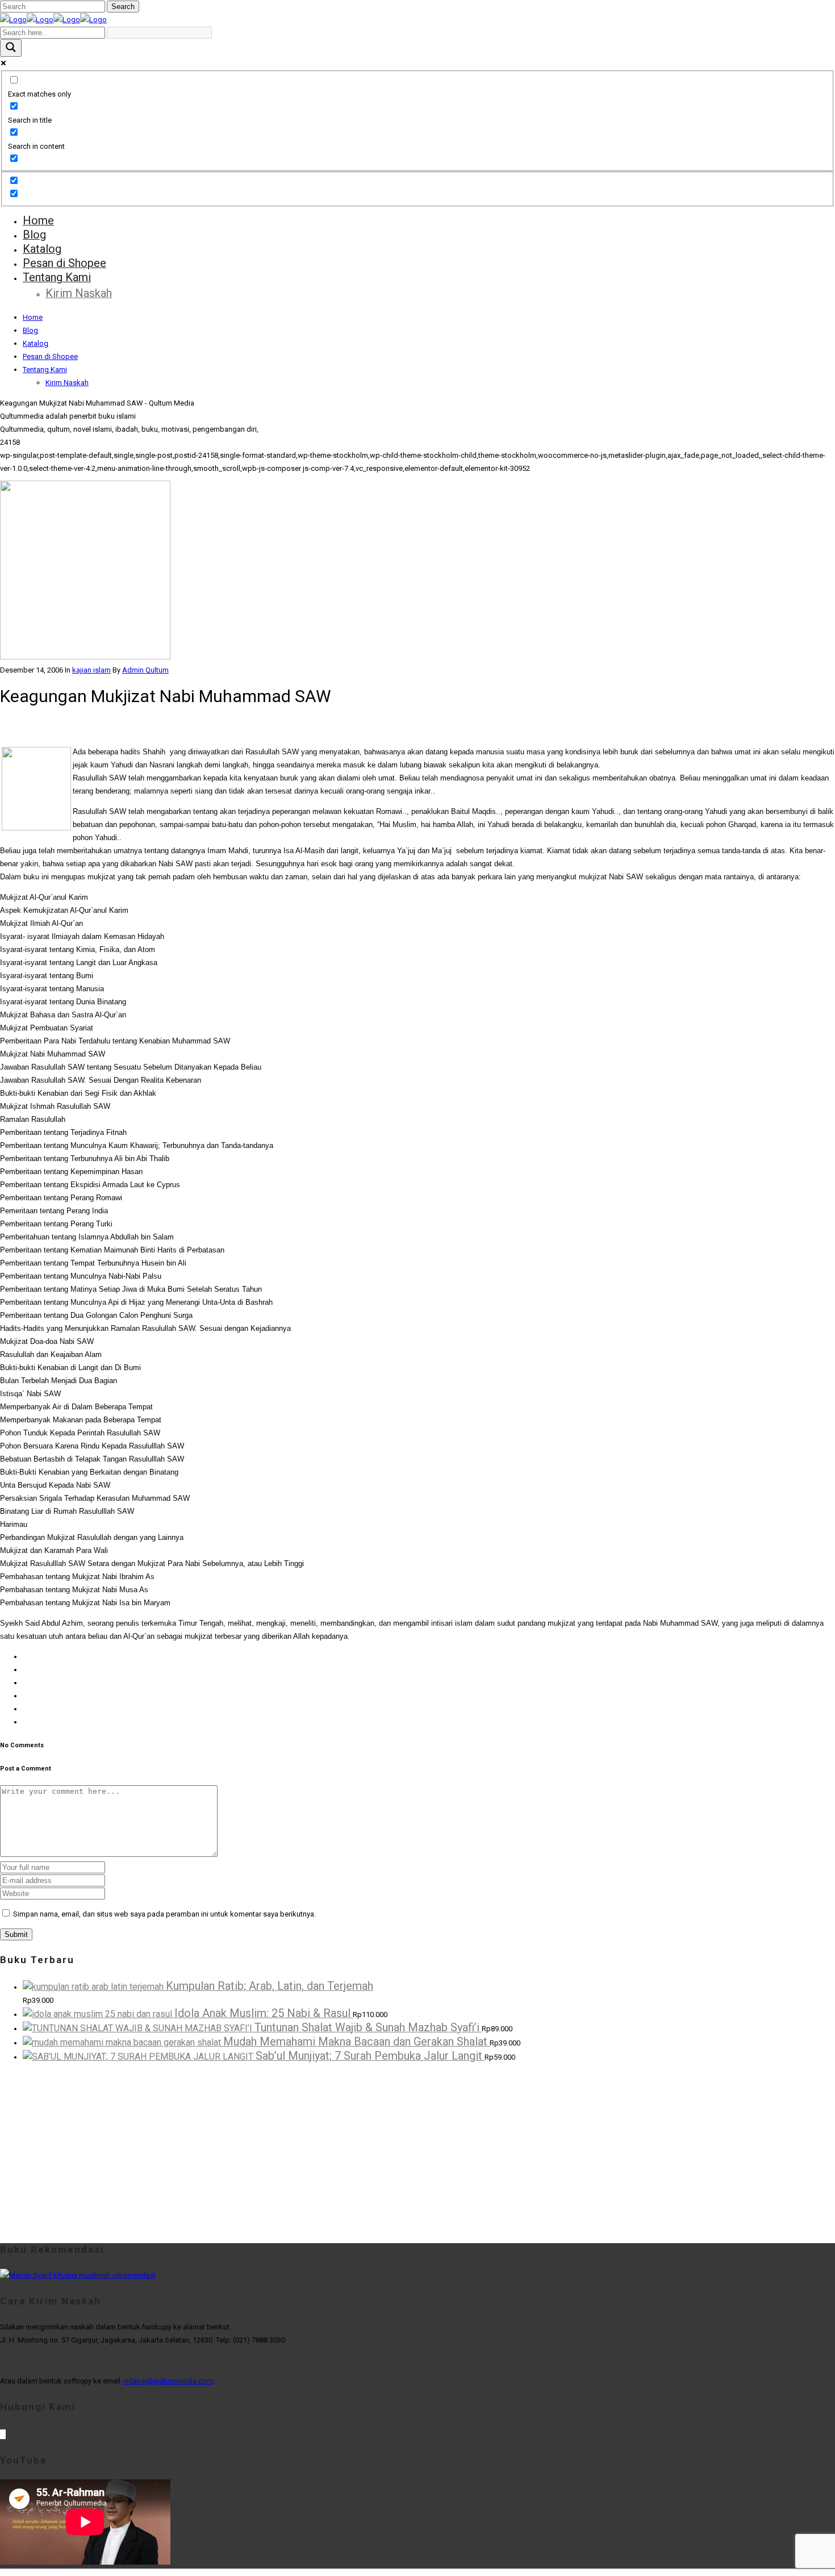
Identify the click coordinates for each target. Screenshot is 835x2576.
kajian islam (91, 670)
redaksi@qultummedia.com (168, 2381)
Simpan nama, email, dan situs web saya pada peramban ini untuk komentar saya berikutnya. (164, 1914)
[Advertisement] (341, 2151)
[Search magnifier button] (11, 48)
